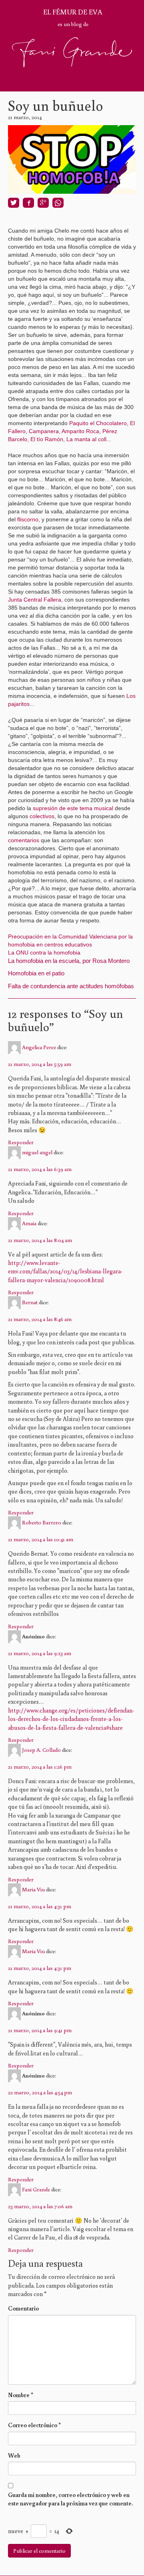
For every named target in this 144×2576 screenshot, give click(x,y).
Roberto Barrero (42, 1522)
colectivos (42, 816)
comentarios (24, 840)
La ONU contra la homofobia (44, 953)
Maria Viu (33, 1889)
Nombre (21, 2395)
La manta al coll (86, 439)
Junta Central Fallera (35, 600)
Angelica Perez (39, 1047)
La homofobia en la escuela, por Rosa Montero (69, 961)
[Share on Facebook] (28, 203)
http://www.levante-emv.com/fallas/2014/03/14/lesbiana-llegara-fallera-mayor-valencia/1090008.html (65, 1271)
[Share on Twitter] (14, 203)
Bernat (30, 1302)
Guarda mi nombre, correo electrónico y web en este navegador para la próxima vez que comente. (71, 2499)
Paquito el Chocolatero (98, 423)
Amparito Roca (80, 431)
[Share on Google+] (43, 203)
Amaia (29, 1223)
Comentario (23, 2308)
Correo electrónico (34, 2425)
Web (14, 2455)
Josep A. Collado (41, 1749)
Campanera (44, 431)
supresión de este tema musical (74, 808)
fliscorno (28, 519)
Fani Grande (36, 2189)
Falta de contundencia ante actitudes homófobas (71, 986)
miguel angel (37, 1152)
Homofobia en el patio (36, 973)
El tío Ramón (47, 439)
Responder (21, 1142)
